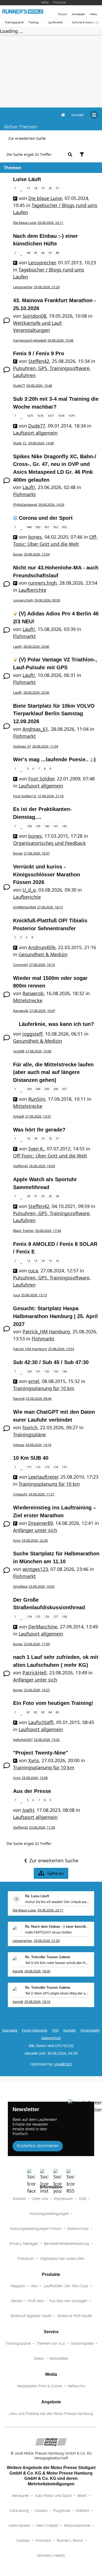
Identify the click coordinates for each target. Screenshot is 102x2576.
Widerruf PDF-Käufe (75, 2316)
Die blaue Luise (45, 198)
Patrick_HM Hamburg (46, 1331)
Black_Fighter (24, 1231)
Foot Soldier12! (25, 796)
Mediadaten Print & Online (39, 2386)
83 (43, 1712)
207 (64, 1089)
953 (64, 527)
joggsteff (32, 1034)
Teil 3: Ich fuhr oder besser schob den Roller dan (57, 1963)
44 (29, 253)
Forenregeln (90, 2030)
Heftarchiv (76, 2386)
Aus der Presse (32, 1791)
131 (38, 1371)
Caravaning (19, 2511)
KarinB (18, 1971)
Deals (39, 2358)
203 (29, 1089)
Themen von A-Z (51, 2343)
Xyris (17, 1540)
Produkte (59, 2)
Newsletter (59, 2358)
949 (29, 527)
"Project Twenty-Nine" (41, 1753)
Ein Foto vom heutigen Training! (53, 1703)
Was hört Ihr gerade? (39, 1130)
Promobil (43, 2541)
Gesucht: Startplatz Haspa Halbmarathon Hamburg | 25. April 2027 (55, 1316)
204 (38, 1089)
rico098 (19, 1051)
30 (29, 1196)
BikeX (82, 2496)
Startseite (10, 2030)
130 (29, 1371)
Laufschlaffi (41, 1722)
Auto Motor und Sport (53, 2496)
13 (36, 1261)
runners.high (42, 583)
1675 (30, 416)
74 (36, 1138)
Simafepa (20, 1586)
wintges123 (35, 1569)
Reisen (17, 2301)
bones (35, 537)
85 (57, 1712)
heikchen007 (23, 1740)
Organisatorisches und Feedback (49, 843)
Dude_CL (20, 443)
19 (43, 188)
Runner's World (70, 2541)
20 (50, 188)
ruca (33, 1271)
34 (57, 1196)
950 (38, 527)
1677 (51, 416)
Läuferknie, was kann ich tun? (56, 1024)
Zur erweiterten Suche (27, 138)
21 (57, 188)
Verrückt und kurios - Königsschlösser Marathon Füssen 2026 (47, 874)
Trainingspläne (14, 22)
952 (56, 527)
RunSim (37, 1099)
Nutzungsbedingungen (49, 2214)
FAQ (55, 2030)
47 (50, 253)
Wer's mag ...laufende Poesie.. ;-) (54, 759)
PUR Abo (36, 2301)
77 (57, 1138)
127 (56, 1616)
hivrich (30, 1427)
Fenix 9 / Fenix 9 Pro (39, 353)
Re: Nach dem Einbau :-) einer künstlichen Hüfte (57, 1927)
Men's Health (47, 2526)
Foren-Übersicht (35, 2030)
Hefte (45, 2)
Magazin (18, 2286)
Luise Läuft (27, 179)
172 (38, 1467)
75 (43, 1138)
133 (56, 1371)
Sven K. (36, 1149)
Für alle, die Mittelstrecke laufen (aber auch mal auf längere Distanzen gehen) (53, 1072)
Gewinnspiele (82, 2343)
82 (36, 1712)
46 (43, 253)
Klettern (83, 2511)
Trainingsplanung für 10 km (44, 1388)
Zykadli (19, 1116)
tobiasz (19, 1445)
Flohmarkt (24, 494)
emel (34, 1381)
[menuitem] (78, 115)
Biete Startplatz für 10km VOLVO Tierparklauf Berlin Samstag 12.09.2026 (54, 714)
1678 (61, 416)
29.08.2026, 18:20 (37, 1971)
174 (56, 1467)
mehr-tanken (19, 2526)
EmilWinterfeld (24, 907)
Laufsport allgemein (35, 433)
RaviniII (19, 1398)
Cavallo (41, 2511)
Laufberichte (32, 590)
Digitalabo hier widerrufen (62, 2259)
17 (29, 188)
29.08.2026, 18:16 (37, 2002)
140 (47, 826)
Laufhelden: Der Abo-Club (66, 2286)
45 (36, 253)
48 (57, 253)
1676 (40, 416)
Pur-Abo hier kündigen (68, 2301)
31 (36, 1196)
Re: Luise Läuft (37, 1896)
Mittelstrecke (28, 1000)
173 (47, 1467)
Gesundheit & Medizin (43, 954)
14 (43, 1261)
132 (47, 1371)
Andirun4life (42, 947)
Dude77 (19, 385)
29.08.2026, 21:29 (47, 1941)
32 (43, 1196)
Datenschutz (51, 2038)
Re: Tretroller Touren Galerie (48, 1957)
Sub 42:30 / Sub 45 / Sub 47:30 (51, 1362)
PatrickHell (35, 1673)
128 (64, 1616)
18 (36, 188)
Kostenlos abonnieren (38, 2146)
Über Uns (40, 2199)
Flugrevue (62, 2511)
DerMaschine (43, 1627)
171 (29, 1467)
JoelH (28, 1810)
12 (29, 1261)
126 (47, 1616)
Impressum (63, 2199)
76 (50, 1138)
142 (64, 826)
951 (47, 527)
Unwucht (20, 1494)
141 (56, 826)
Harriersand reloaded (30, 340)
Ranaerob (33, 993)
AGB (82, 2199)
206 (56, 1089)
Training (33, 22)
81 (29, 1712)
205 (47, 1089)
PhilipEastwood (25, 505)
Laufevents (55, 22)
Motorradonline (77, 2526)
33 (50, 1196)
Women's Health (51, 2556)
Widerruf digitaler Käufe (31, 2316)
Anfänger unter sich (35, 1530)
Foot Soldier (41, 779)
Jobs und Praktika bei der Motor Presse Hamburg (51, 2414)
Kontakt (19, 2199)
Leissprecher (42, 263)
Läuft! (29, 487)
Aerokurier (20, 2496)
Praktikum (26, 2259)
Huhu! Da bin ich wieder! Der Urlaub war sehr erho (57, 1902)
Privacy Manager (24, 2244)
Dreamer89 (41, 1523)
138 (29, 826)
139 (38, 826)
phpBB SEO (63, 2064)
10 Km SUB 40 (31, 1458)
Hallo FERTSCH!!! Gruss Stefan (48, 1932)
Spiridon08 (34, 316)
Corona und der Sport (46, 518)
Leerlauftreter (43, 1477)
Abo (34, 2286)
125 (38, 1616)
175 (64, 1467)
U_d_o (29, 890)
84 (50, 1712)
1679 (71, 416)
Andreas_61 (35, 729)
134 (64, 1371)
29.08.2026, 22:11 (50, 1910)
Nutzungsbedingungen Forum (36, 2229)
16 (57, 1261)
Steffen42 (39, 361)
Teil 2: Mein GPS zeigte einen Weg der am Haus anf (57, 1993)
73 (29, 1138)
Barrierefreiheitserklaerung (67, 2244)
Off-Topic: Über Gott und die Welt (50, 1156)
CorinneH (21, 965)
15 (50, 1261)
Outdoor (23, 2541)
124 (29, 1616)
